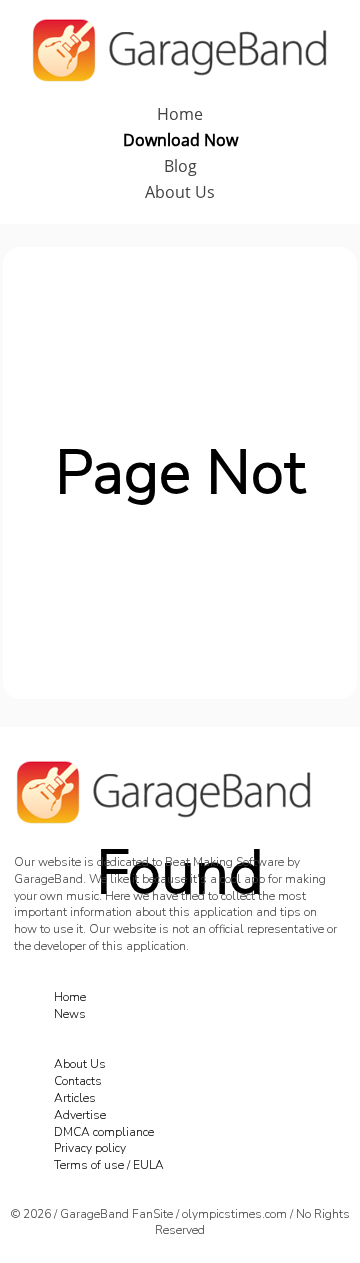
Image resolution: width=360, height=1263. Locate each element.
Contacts (78, 1081)
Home (180, 114)
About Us (180, 192)
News (70, 1014)
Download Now (180, 140)
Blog (180, 166)
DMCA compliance (104, 1132)
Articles (75, 1098)
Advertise (80, 1115)
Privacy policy (90, 1148)
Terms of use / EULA (109, 1165)
